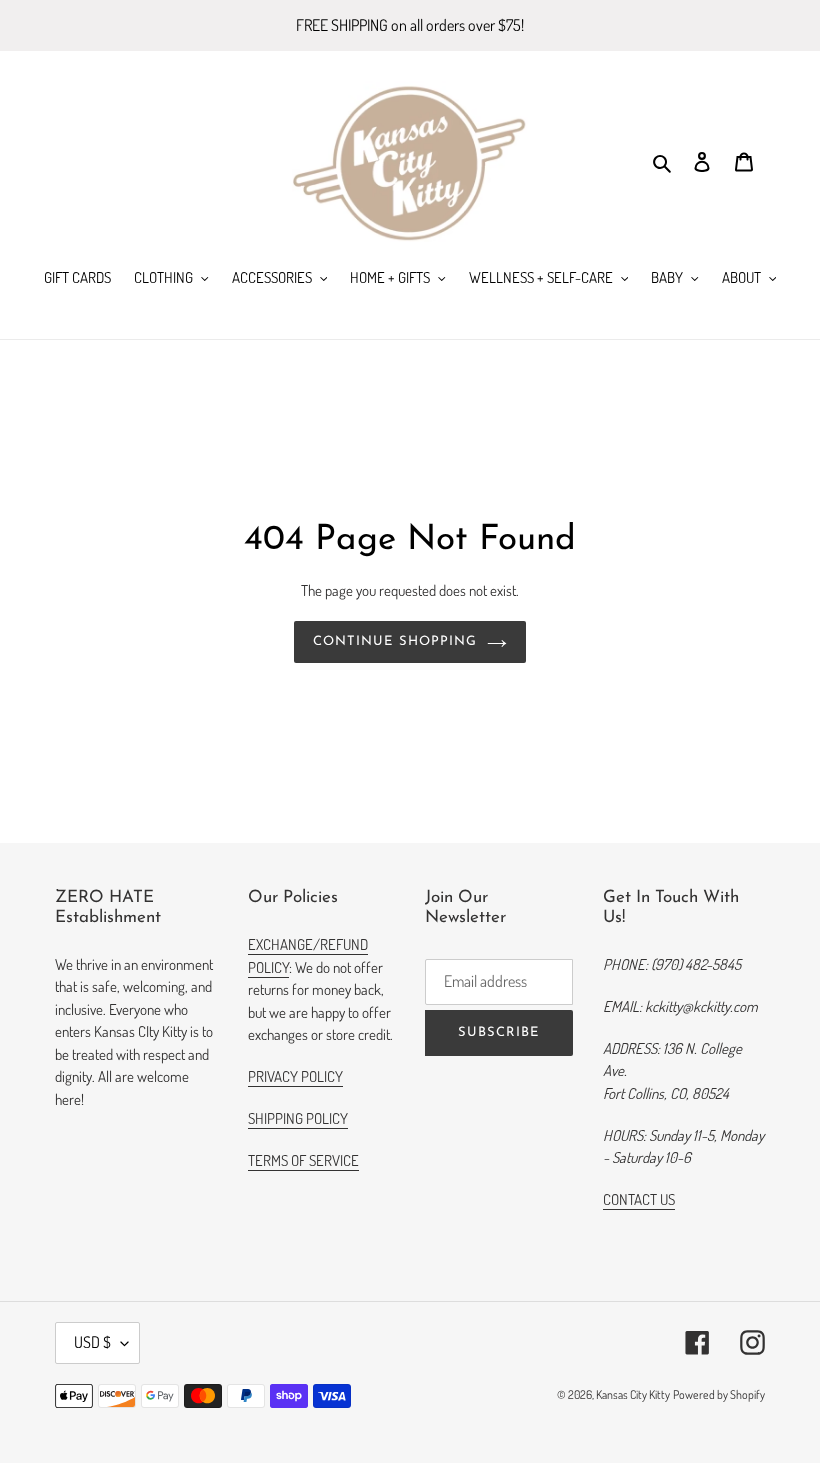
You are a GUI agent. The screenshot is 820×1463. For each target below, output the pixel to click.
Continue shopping (395, 641)
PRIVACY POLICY (295, 1076)
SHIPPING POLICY (298, 1118)
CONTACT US (639, 1199)
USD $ (92, 1342)
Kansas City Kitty (633, 1394)
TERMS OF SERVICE (303, 1160)
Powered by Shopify (719, 1394)
